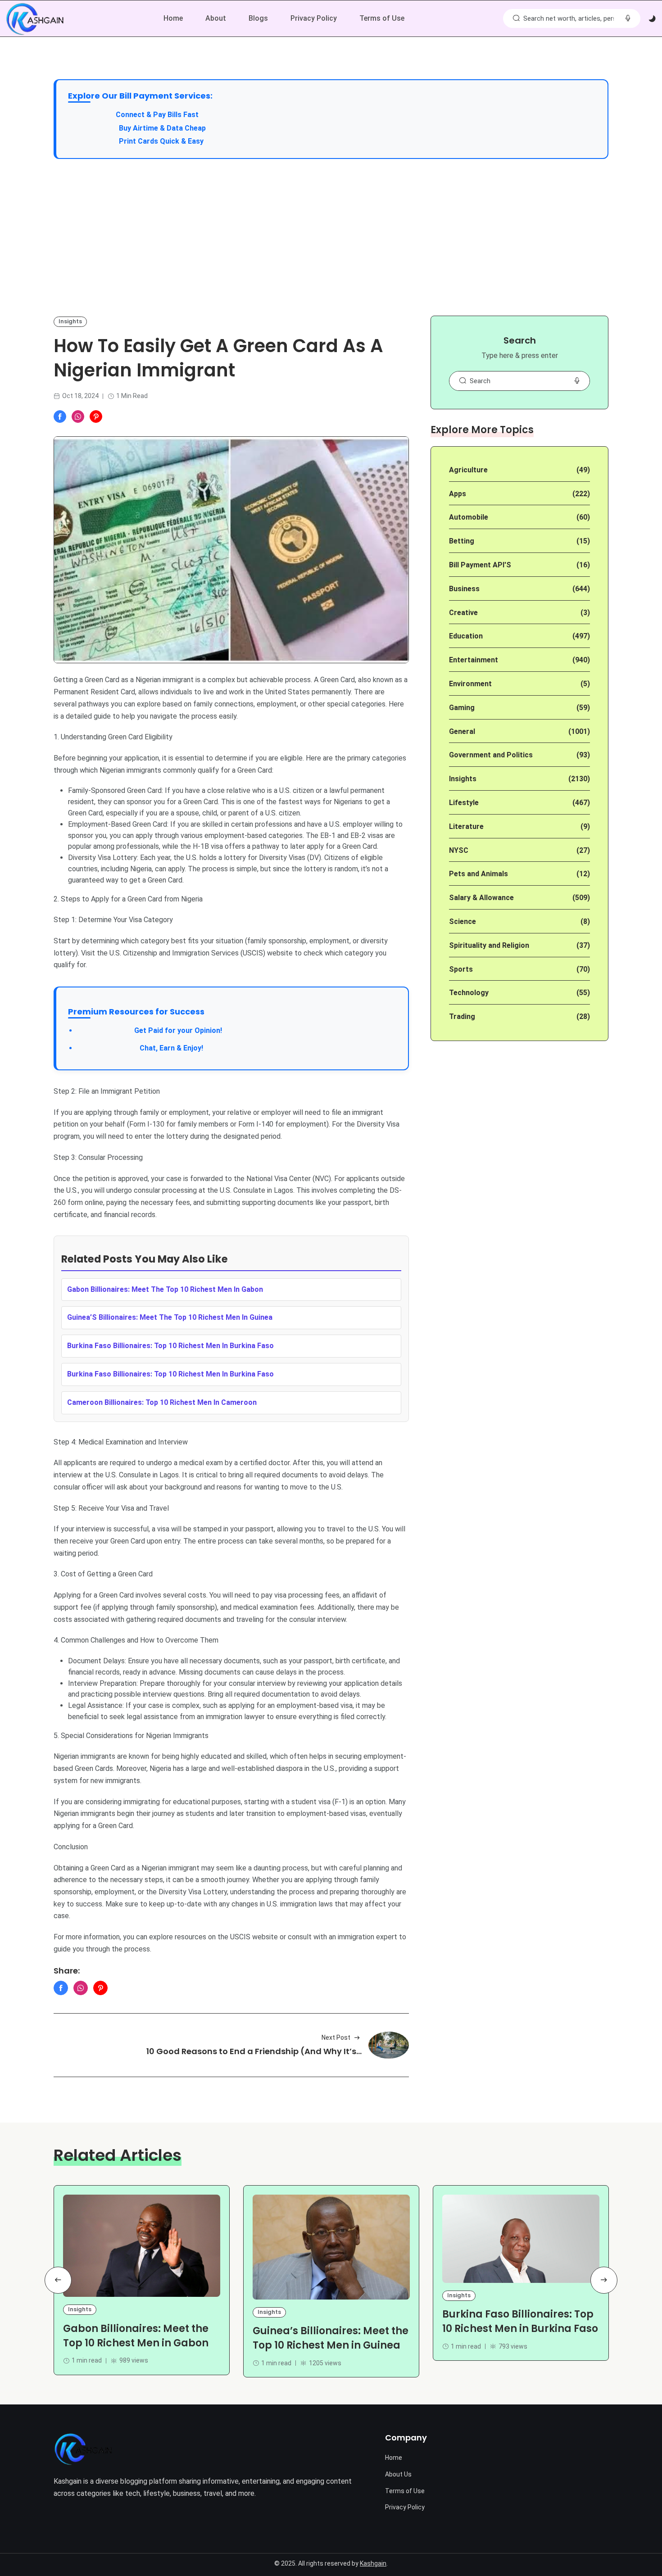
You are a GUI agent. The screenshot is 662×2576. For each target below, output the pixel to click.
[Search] (516, 18)
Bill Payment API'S (480, 565)
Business (464, 589)
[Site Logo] (83, 2449)
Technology (469, 993)
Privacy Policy (314, 18)
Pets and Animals (478, 874)
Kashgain (373, 2563)
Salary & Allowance (481, 898)
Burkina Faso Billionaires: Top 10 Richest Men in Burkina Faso (520, 2322)
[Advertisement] (331, 237)
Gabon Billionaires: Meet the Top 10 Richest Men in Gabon (136, 2336)
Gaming (462, 708)
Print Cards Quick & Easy (161, 141)
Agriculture (468, 470)
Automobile (469, 517)
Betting (462, 541)
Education (466, 636)
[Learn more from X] (96, 417)
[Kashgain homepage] (35, 19)
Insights (70, 321)
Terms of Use (382, 18)
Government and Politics (491, 755)
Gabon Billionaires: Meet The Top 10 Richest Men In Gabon (165, 1289)
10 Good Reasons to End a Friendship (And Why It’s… (254, 2051)
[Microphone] (577, 381)
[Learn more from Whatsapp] (78, 417)
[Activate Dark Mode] (652, 19)
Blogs (258, 18)
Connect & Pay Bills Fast (157, 115)
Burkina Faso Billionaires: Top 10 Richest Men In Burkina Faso (170, 1346)
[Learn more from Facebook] (60, 417)
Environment (470, 684)
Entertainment (474, 660)
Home (173, 18)
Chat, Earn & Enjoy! (140, 1048)
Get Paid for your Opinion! (150, 1030)
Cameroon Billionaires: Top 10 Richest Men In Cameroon (162, 1402)
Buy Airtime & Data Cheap (162, 128)
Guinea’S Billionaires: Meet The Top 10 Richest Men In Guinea (170, 1317)
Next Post (336, 2037)
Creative (463, 613)
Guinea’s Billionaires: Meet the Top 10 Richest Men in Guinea (331, 2338)
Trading (462, 1016)
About (216, 18)
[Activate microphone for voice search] (628, 18)
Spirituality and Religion (489, 945)
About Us (398, 2474)
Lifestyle (464, 803)
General (462, 731)
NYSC (459, 850)
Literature (466, 826)
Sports (461, 969)
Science (462, 921)
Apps (458, 494)
